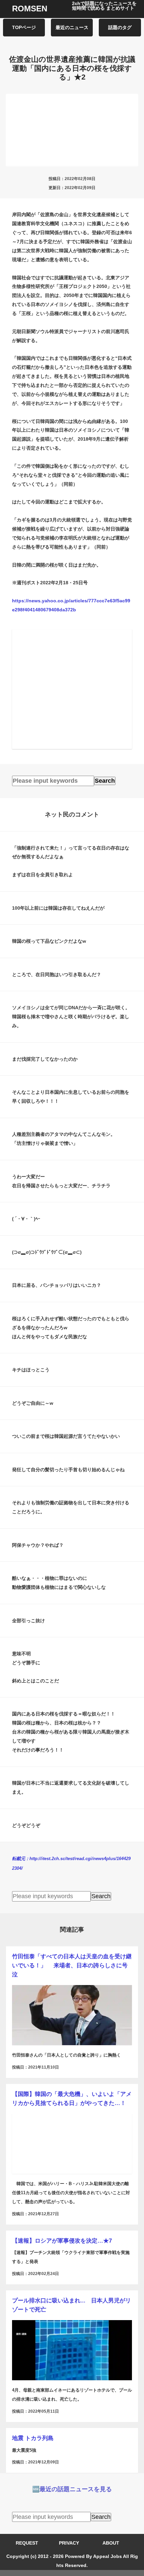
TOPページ (24, 27)
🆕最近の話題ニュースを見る (72, 2489)
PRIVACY (69, 2543)
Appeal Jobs (107, 2556)
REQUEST (27, 2543)
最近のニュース (72, 27)
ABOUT (111, 2543)
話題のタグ (120, 27)
